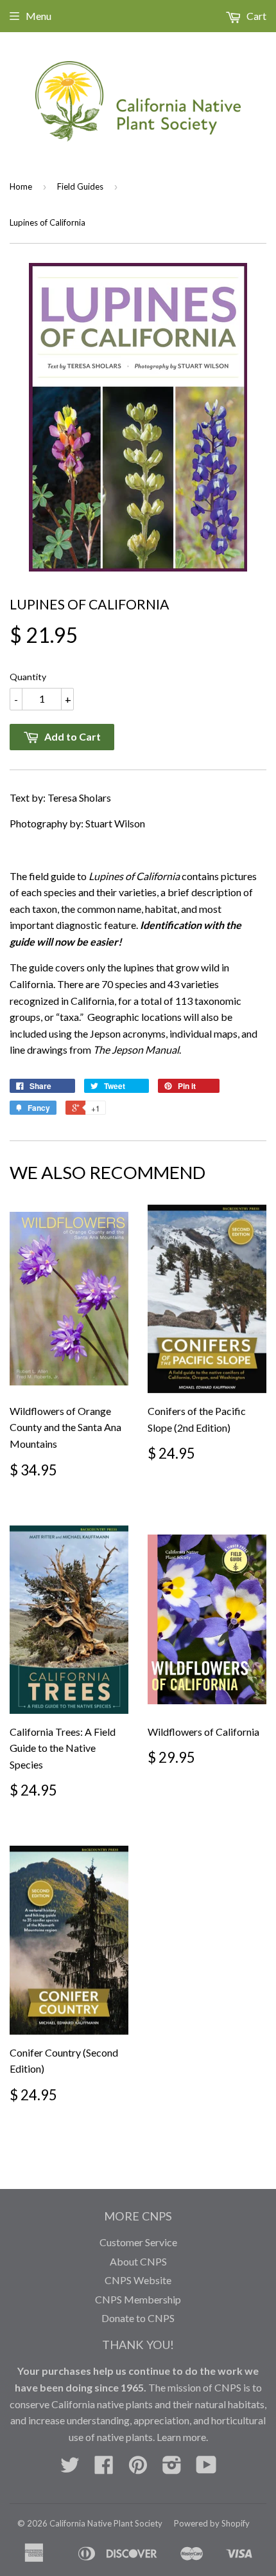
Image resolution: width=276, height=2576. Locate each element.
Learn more (181, 2437)
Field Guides (80, 186)
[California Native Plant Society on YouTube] (206, 2468)
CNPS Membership (138, 2299)
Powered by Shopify (212, 2523)
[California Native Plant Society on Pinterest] (138, 2468)
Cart (255, 16)
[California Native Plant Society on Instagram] (172, 2468)
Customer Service (138, 2242)
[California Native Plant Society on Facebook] (104, 2468)
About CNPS (138, 2261)
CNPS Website (138, 2280)
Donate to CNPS (138, 2318)
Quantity (28, 677)
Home (21, 186)
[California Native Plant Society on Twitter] (70, 2468)
